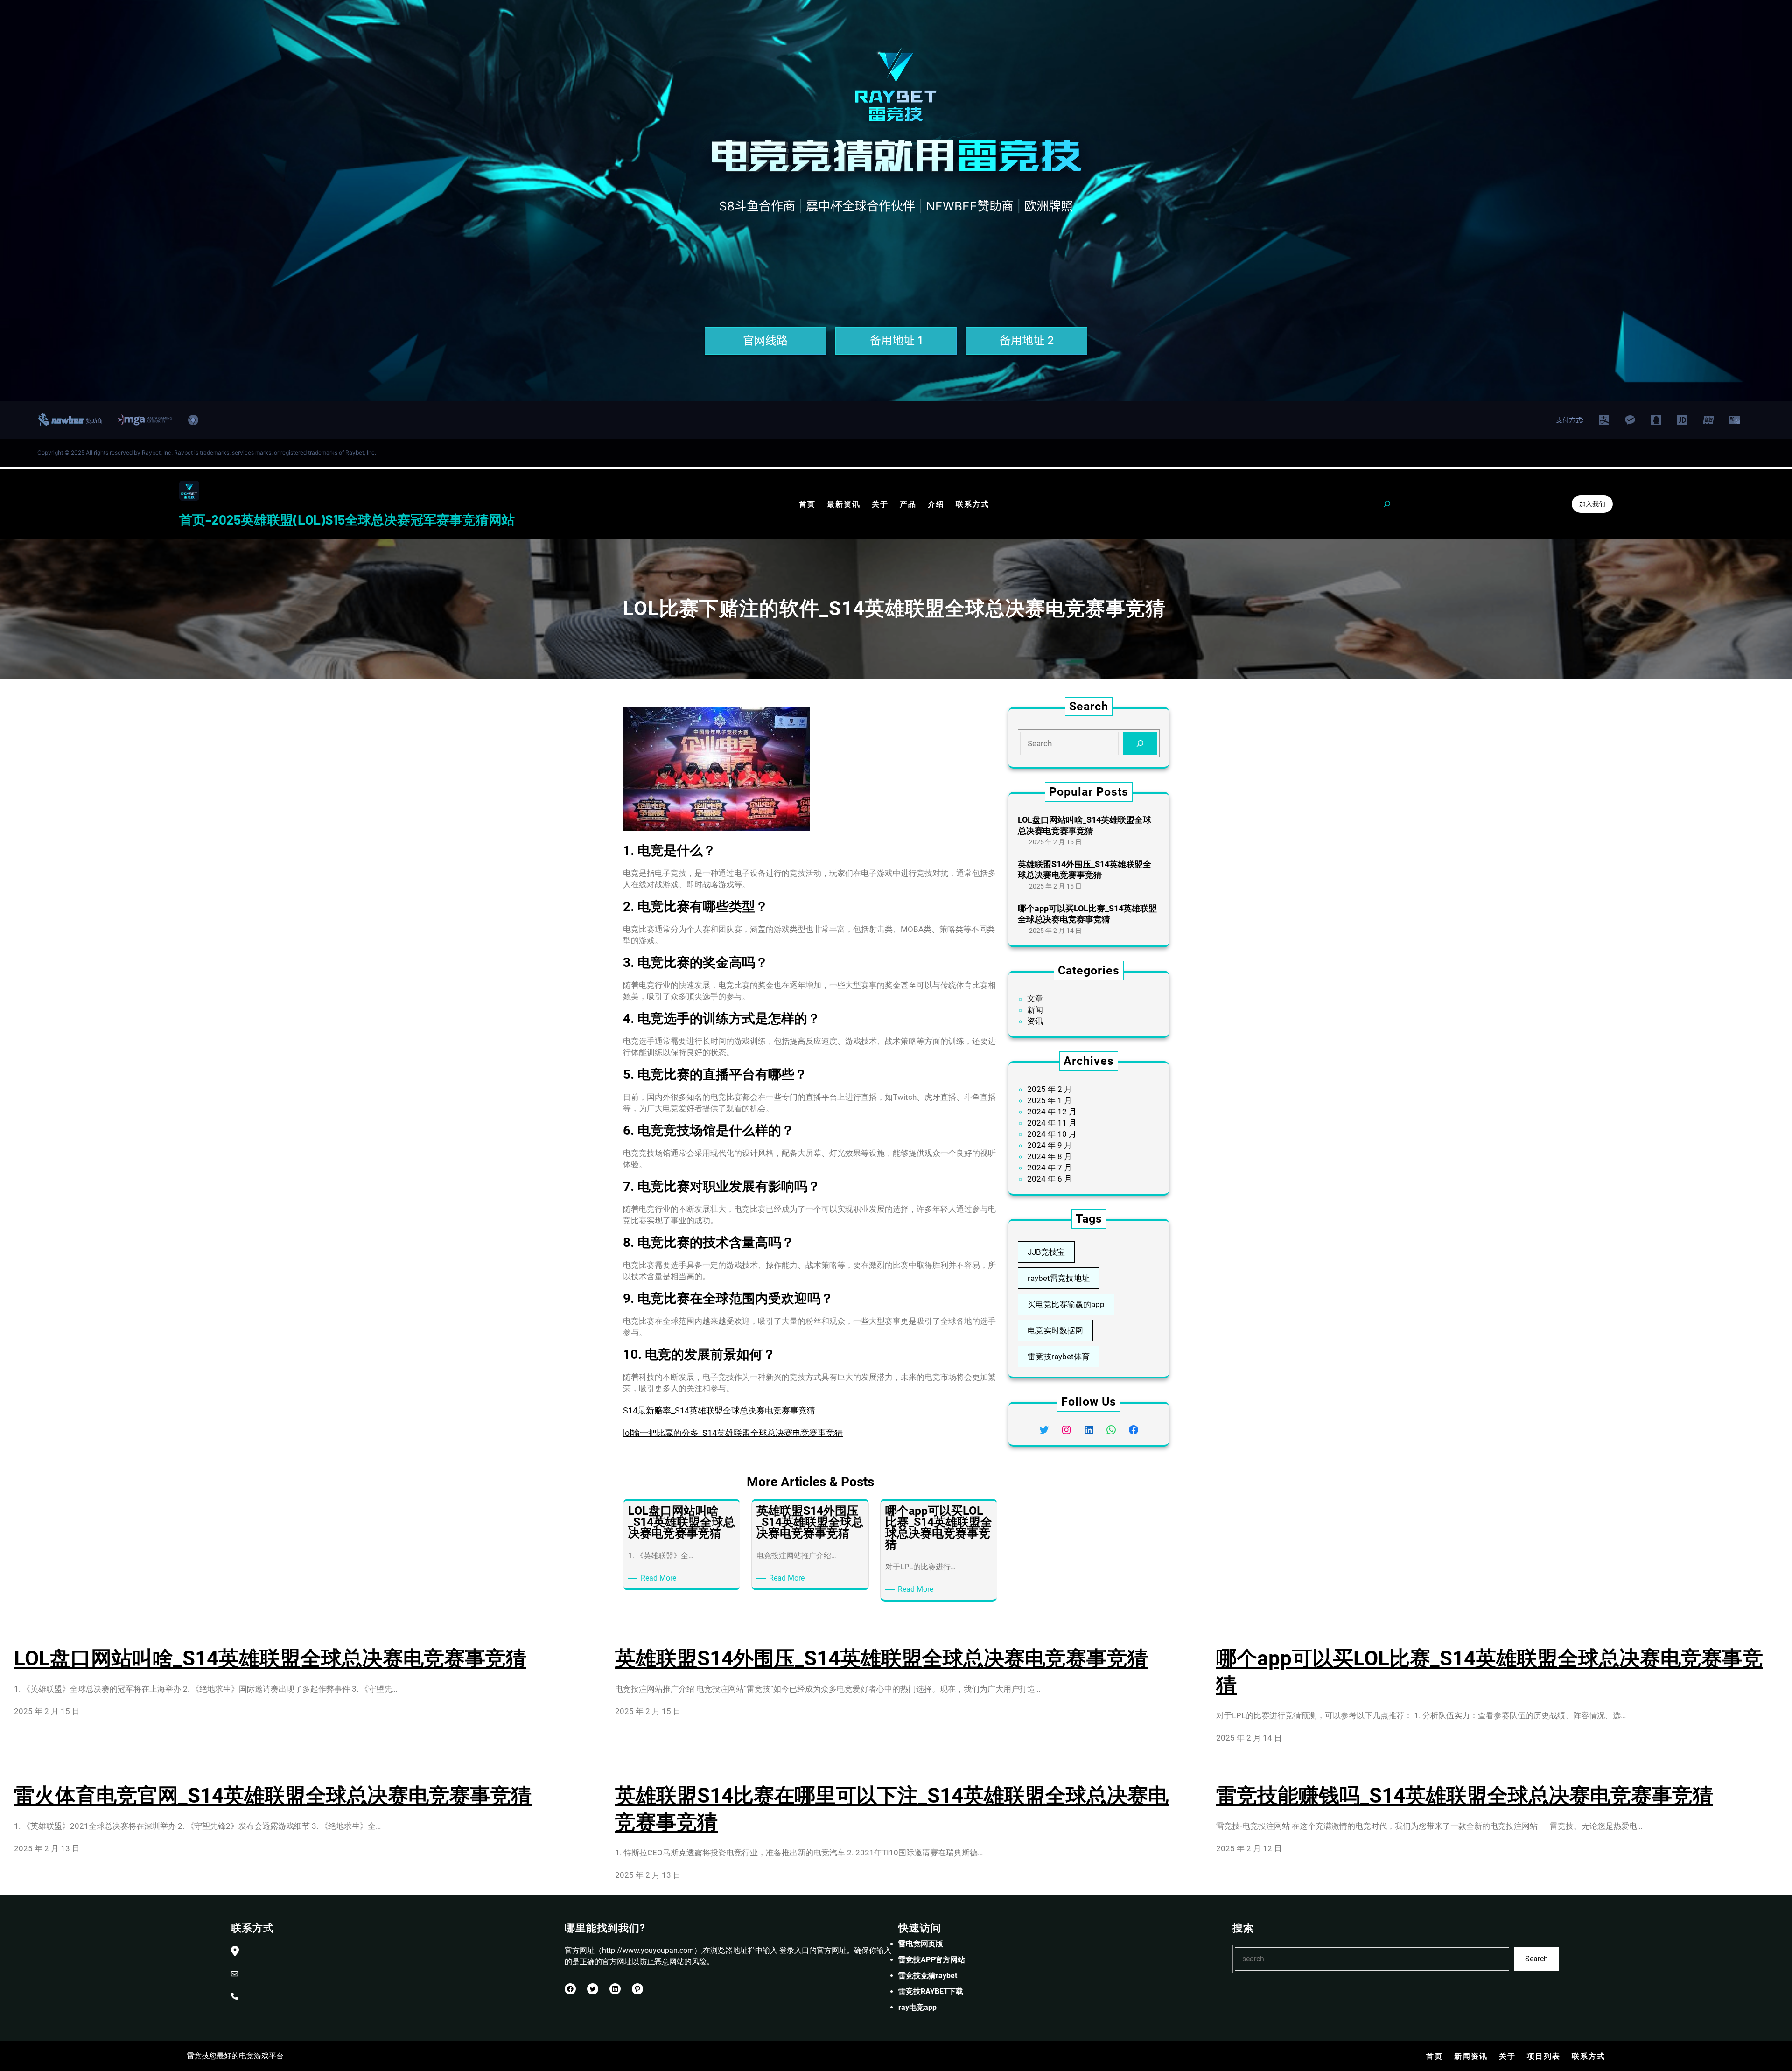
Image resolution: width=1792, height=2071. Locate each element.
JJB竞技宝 (1046, 1252)
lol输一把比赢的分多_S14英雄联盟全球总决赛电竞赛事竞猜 (733, 1433)
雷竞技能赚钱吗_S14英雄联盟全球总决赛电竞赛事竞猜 (1465, 1796)
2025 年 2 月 (1050, 1089)
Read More (660, 1578)
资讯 (1035, 1021)
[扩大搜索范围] (1387, 504)
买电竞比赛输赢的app (1066, 1304)
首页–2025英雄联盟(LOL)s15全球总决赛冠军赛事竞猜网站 (347, 519)
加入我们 (1592, 504)
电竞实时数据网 (1055, 1330)
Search (1536, 1959)
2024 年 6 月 (1050, 1179)
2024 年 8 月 (1050, 1156)
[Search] (1140, 744)
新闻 (1035, 1010)
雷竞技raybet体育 (1059, 1357)
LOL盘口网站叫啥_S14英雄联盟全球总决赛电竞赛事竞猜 (1085, 825)
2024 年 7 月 (1050, 1168)
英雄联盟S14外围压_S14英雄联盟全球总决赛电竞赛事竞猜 (1085, 869)
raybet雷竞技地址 (1059, 1278)
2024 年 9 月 (1050, 1145)
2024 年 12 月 (1052, 1112)
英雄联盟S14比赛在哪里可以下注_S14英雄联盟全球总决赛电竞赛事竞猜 (892, 1809)
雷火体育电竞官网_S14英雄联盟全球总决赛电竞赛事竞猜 (273, 1796)
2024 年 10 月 (1052, 1134)
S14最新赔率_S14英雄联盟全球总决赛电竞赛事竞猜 (719, 1410)
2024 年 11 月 (1052, 1123)
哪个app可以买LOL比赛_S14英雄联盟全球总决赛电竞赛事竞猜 (1087, 914)
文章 (1035, 999)
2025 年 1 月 (1050, 1100)
